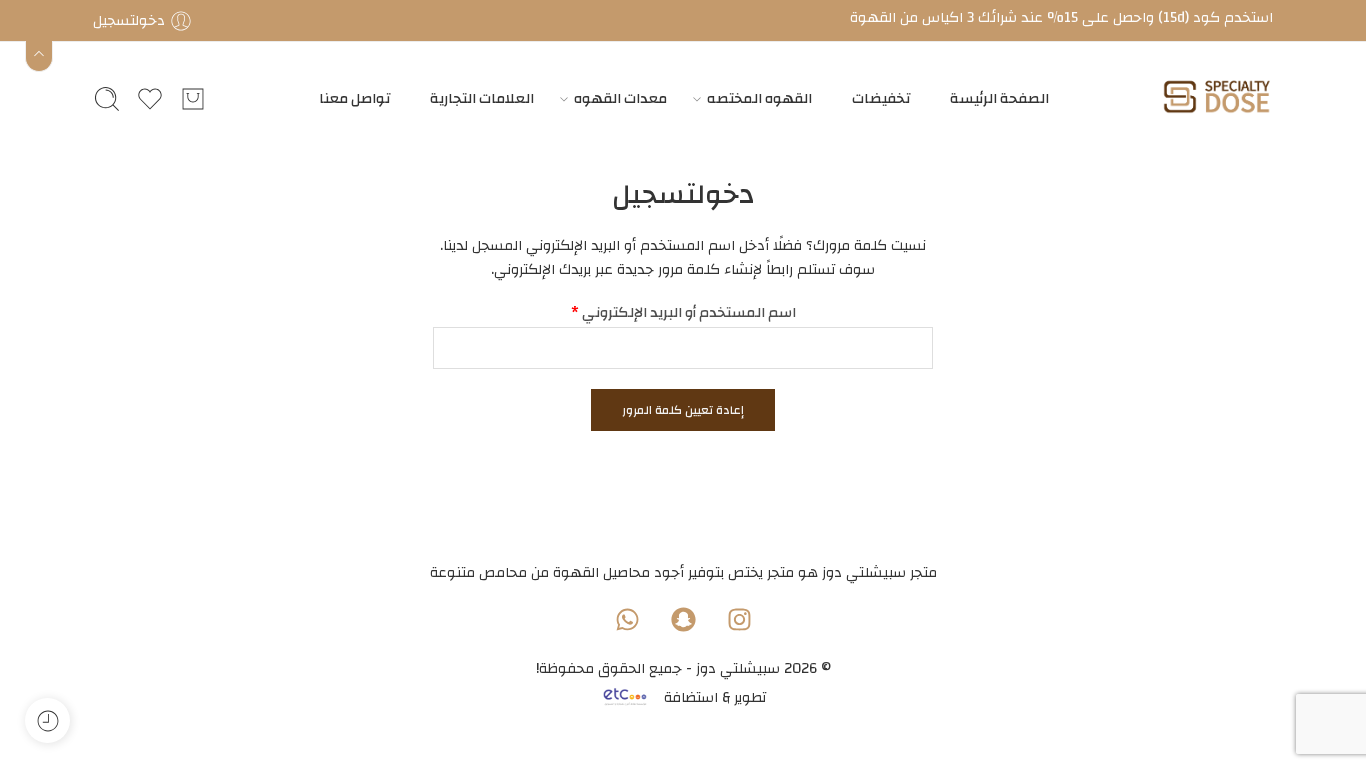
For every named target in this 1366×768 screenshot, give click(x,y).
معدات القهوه (620, 98)
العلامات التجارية (482, 98)
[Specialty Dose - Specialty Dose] (1216, 98)
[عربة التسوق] (193, 99)
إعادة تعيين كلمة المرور (683, 410)
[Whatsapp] (627, 619)
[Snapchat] (683, 619)
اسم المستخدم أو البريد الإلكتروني (683, 312)
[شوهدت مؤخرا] (47, 720)
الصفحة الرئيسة (999, 98)
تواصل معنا (354, 98)
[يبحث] (107, 99)
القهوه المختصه (759, 98)
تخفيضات (881, 98)
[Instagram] (739, 619)
